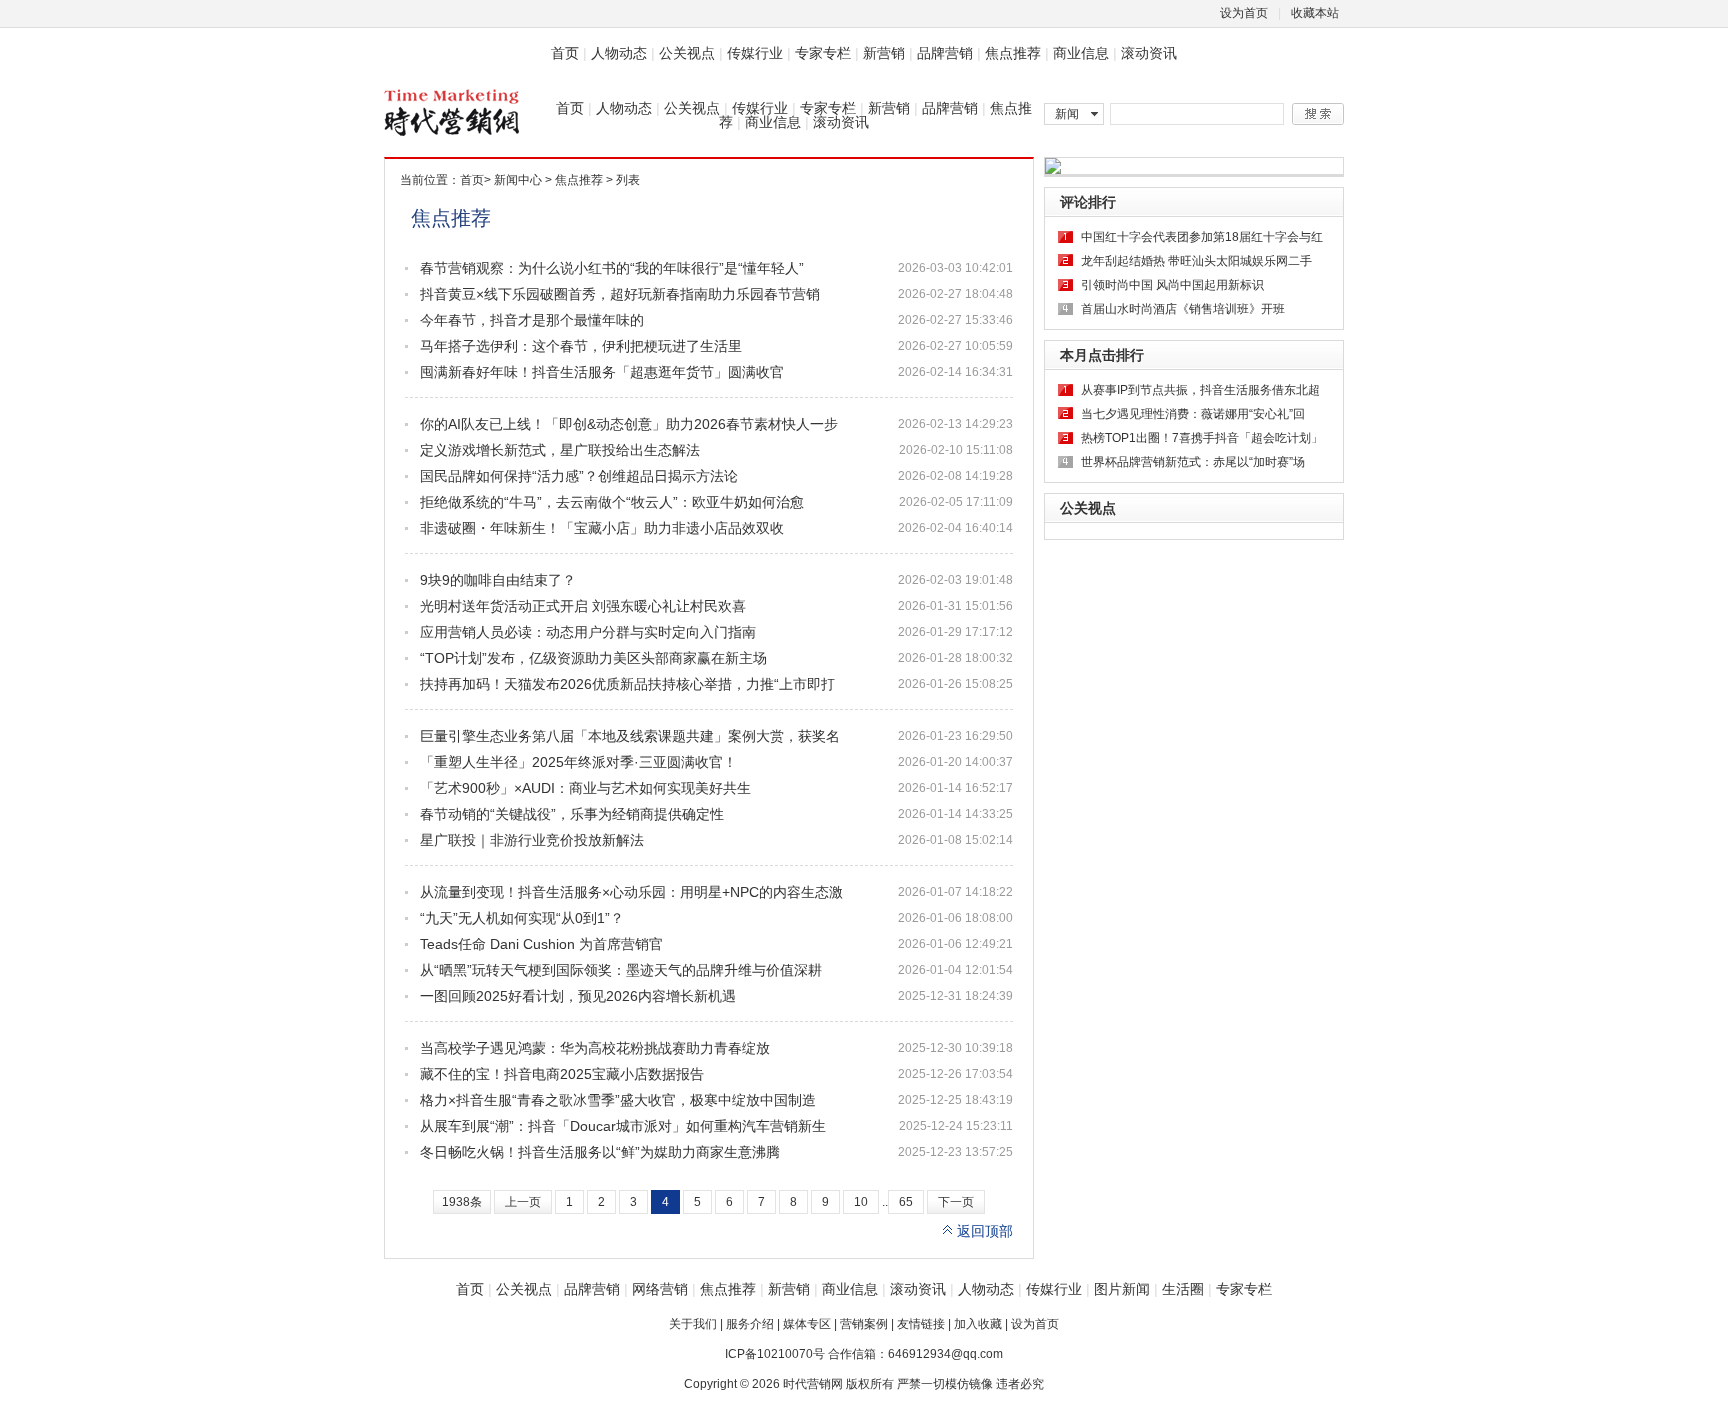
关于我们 (693, 1324)
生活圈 (1183, 1289)
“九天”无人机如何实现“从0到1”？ (522, 918)
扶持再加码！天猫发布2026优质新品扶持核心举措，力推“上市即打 (627, 684)
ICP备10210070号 (775, 1354)
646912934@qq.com (945, 1354)
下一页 (956, 1202)
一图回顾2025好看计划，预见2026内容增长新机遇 (578, 996)
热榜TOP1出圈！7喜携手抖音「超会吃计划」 (1202, 438)
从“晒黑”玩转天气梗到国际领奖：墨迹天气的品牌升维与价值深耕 (621, 970)
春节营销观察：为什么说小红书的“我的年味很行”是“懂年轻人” (612, 268)
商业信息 (1081, 53)
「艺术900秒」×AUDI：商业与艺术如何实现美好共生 (585, 788)
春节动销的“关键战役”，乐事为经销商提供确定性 (572, 814)
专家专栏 (823, 53)
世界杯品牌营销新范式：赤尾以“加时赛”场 (1193, 462)
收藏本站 (1315, 13)
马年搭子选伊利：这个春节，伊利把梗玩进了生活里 (581, 346)
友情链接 (921, 1324)
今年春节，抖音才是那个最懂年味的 (532, 320)
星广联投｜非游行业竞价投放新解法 (532, 840)
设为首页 (1244, 13)
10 (861, 1202)
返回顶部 (985, 1231)
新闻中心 (518, 180)
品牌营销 (945, 53)
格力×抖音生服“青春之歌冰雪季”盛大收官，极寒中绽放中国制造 (618, 1100)
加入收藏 (978, 1324)
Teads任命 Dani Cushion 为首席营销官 (541, 944)
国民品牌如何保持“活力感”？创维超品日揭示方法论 (579, 476)
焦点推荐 (1013, 53)
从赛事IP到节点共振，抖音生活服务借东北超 (1200, 390)
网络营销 (660, 1289)
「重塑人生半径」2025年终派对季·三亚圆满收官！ (578, 762)
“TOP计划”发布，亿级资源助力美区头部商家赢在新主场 (593, 658)
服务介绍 (750, 1324)
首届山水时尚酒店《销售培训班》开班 (1183, 309)
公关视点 (687, 53)
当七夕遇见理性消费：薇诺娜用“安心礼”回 (1193, 414)
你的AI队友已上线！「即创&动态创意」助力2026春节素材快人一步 (629, 424)
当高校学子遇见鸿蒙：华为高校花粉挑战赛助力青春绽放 (595, 1048)
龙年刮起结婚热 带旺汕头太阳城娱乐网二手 (1196, 261)
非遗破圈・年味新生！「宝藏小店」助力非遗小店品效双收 (602, 528)
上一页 (523, 1202)
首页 (565, 53)
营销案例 (864, 1324)
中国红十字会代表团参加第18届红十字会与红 (1202, 237)
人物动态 (619, 53)
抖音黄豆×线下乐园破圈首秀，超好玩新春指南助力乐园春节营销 (620, 294)
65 (906, 1202)
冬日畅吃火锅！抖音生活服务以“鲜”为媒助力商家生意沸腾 (600, 1152)
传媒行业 (755, 53)
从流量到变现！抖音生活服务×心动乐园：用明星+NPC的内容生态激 (631, 892)
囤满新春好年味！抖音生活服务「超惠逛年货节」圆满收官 (602, 372)
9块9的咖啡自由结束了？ (498, 580)
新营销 (884, 53)
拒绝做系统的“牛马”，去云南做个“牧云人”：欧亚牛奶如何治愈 (612, 502)
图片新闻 (1122, 1289)
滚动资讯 (1149, 53)
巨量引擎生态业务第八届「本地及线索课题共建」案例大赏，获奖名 (630, 736)
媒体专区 (807, 1324)
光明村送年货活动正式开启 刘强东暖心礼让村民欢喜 (583, 606)
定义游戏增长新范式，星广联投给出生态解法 (560, 450)
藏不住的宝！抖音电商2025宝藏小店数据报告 (562, 1074)
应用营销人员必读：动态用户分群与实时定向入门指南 (588, 632)
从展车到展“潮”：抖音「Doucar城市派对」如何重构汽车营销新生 (623, 1126)
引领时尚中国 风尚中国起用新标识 (1172, 285)
